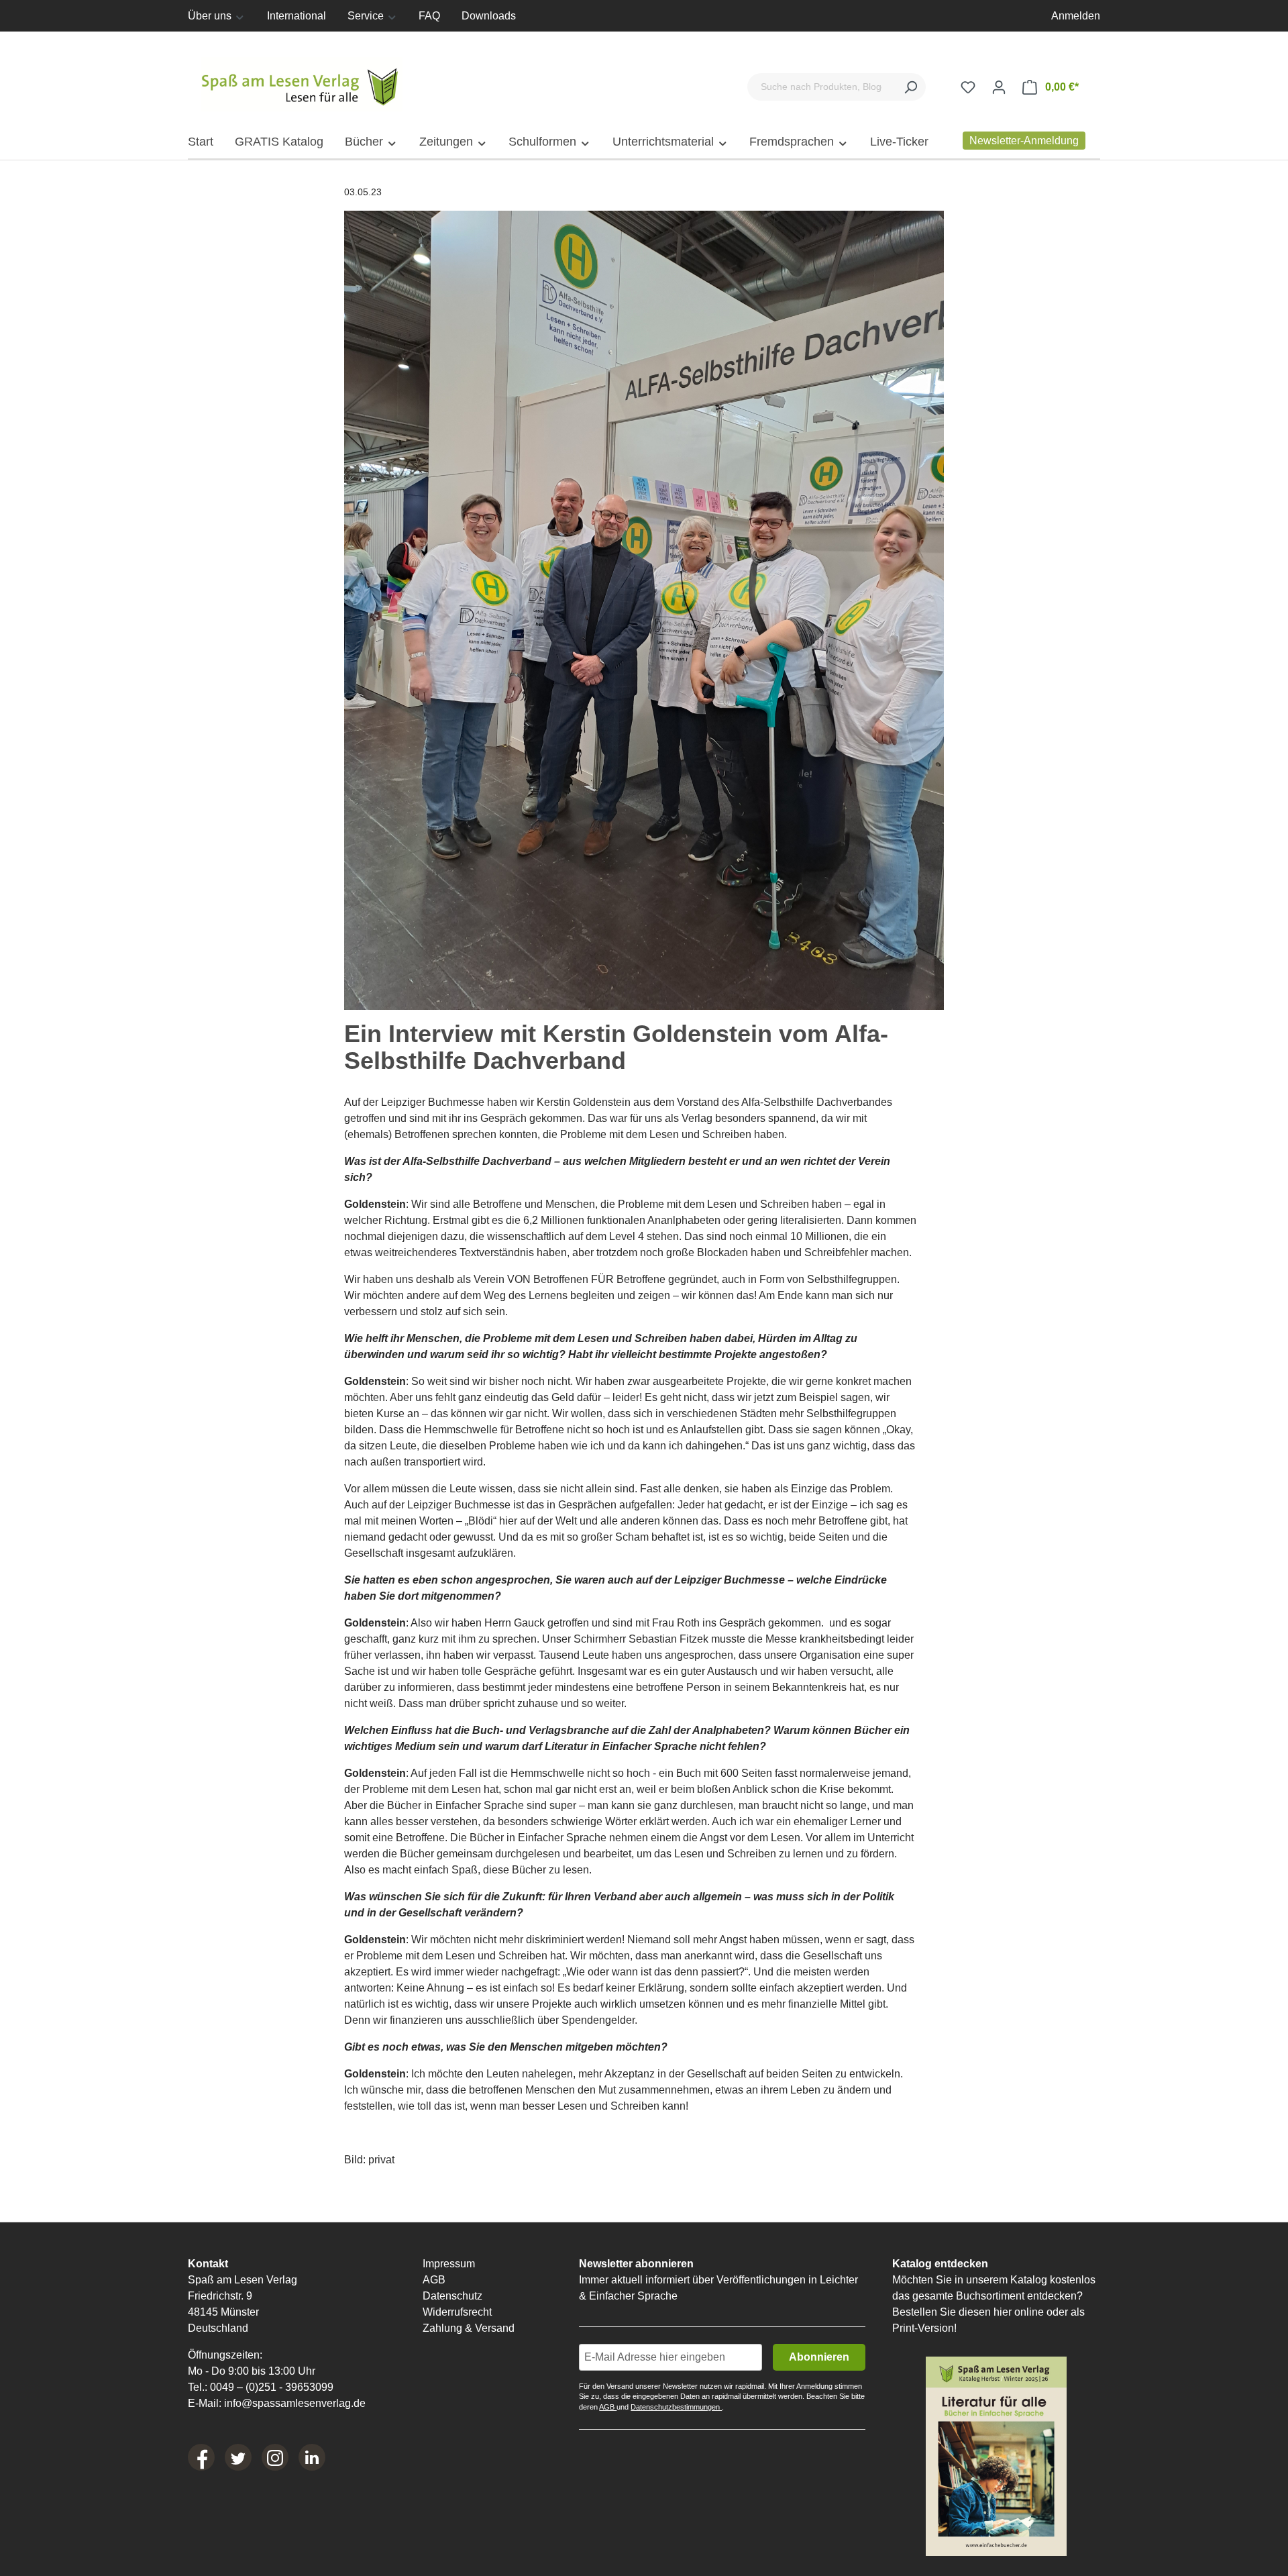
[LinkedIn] (312, 2457)
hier (1003, 2312)
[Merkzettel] (968, 87)
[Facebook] (201, 2457)
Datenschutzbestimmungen (676, 2407)
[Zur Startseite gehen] (302, 84)
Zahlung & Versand (469, 2328)
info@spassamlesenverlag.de (295, 2403)
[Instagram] (275, 2457)
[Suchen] (910, 87)
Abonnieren (819, 2357)
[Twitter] (238, 2457)
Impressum (449, 2264)
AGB (434, 2280)
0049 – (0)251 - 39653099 (272, 2387)
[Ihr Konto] (999, 87)
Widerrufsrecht (457, 2312)
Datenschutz (452, 2296)
